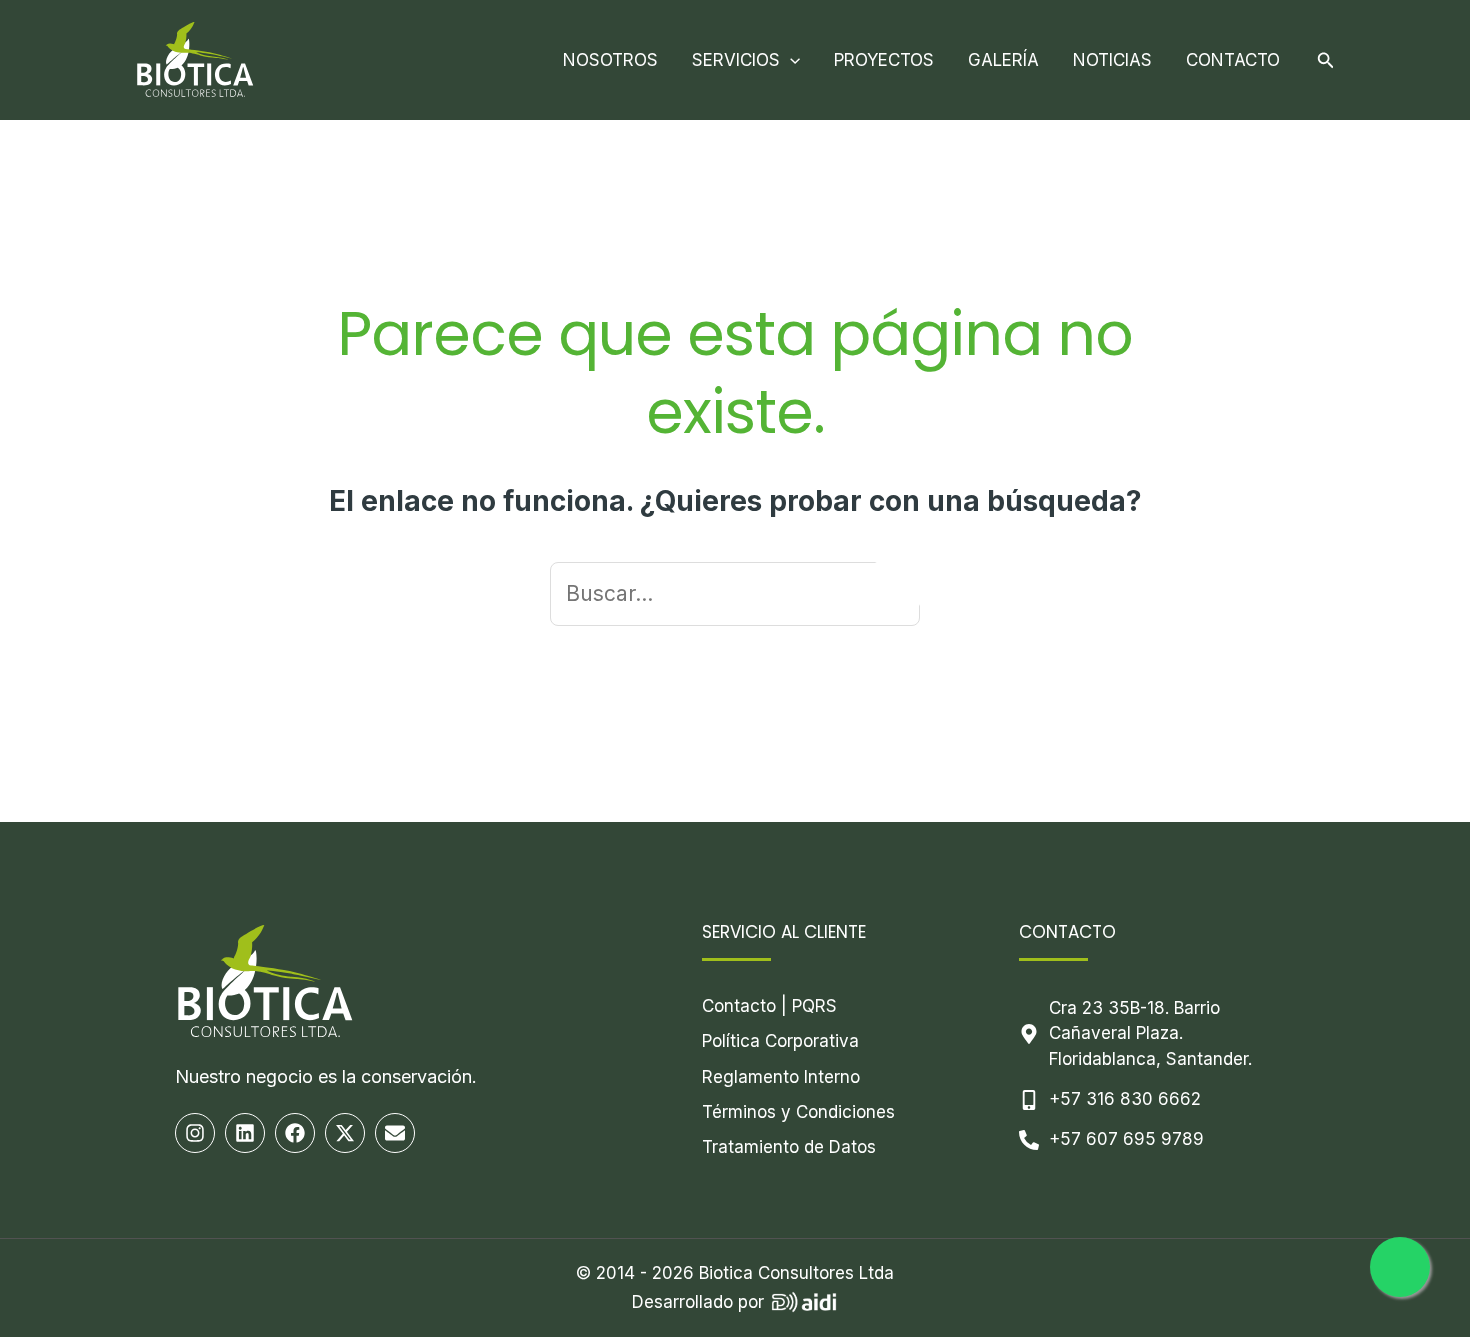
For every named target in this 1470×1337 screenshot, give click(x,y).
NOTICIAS (1112, 60)
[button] (790, 60)
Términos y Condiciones (798, 1112)
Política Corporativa (780, 1041)
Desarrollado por (698, 1302)
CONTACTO (1233, 60)
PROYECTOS (884, 60)
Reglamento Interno (781, 1077)
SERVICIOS (736, 60)
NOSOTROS (610, 60)
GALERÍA (1003, 60)
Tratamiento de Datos (789, 1147)
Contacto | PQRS (769, 1006)
